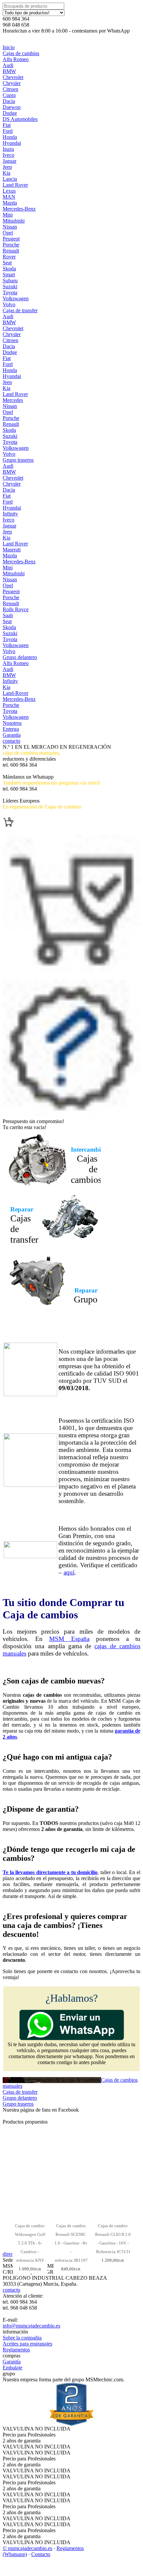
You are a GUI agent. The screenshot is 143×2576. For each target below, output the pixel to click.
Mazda (10, 203)
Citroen (10, 89)
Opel (8, 233)
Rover (9, 257)
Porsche (11, 245)
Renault (11, 251)
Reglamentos (16, 2350)
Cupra (9, 95)
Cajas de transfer (20, 310)
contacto (11, 741)
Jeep (7, 167)
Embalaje (12, 2368)
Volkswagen (16, 298)
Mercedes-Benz (19, 209)
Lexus (9, 191)
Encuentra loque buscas (27, 813)
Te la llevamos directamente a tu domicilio (50, 1872)
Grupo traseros (18, 460)
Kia (6, 173)
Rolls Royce (16, 609)
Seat (7, 263)
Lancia (10, 179)
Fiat (7, 125)
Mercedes (13, 400)
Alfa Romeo (16, 59)
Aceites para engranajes (27, 2344)
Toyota (10, 292)
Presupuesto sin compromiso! (33, 1121)
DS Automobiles (20, 119)
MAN (9, 197)
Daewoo (12, 107)
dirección (12, 2254)
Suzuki (10, 286)
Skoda (9, 269)
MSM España (69, 1639)
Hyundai (12, 143)
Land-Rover (15, 693)
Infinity (10, 514)
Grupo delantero (20, 657)
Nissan (10, 227)
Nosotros (12, 723)
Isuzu (8, 149)
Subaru (10, 281)
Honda (10, 137)
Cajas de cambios (21, 53)
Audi (8, 65)
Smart (9, 275)
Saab (8, 615)
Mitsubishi (14, 221)
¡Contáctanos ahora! (24, 795)
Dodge (10, 113)
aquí (69, 1572)
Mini (8, 215)
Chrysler (12, 83)
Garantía (12, 735)
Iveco (8, 155)
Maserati (12, 550)
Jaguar (9, 161)
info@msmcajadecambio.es (31, 2326)
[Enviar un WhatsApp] (72, 2038)
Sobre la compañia (22, 2338)
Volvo (9, 304)
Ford (8, 131)
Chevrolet (13, 77)
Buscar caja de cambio (26, 771)
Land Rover (15, 185)
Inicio (9, 47)
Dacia (9, 101)
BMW (9, 71)
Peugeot (11, 239)
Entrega (11, 729)
